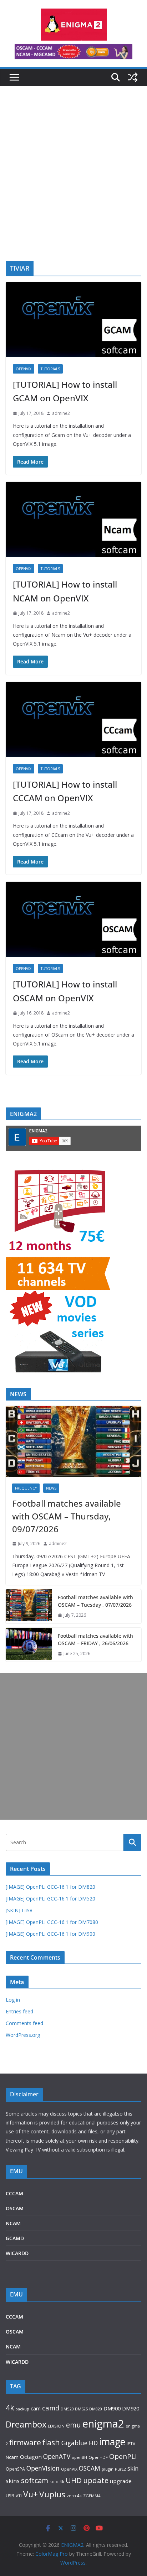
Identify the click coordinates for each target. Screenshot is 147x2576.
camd (51, 2408)
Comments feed (24, 2023)
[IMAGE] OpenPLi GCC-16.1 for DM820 (50, 1887)
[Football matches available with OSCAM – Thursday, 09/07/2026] (73, 1441)
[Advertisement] (73, 184)
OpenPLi (123, 2456)
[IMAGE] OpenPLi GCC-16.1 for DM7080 (52, 1922)
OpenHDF (98, 2457)
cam (36, 2408)
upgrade (121, 2481)
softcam (35, 2480)
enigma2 (103, 2424)
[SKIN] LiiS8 (19, 1910)
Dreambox (26, 2424)
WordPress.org (23, 2035)
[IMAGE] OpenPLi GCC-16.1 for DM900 (50, 1934)
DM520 (67, 2409)
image (112, 2442)
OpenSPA (15, 2469)
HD (93, 2443)
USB (10, 2496)
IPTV (131, 2444)
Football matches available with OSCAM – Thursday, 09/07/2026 (67, 1516)
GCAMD (15, 2238)
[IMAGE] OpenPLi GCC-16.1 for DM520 (50, 1899)
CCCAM (14, 2193)
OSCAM (15, 2208)
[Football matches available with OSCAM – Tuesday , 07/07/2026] (29, 1606)
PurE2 (120, 2469)
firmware (25, 2442)
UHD (74, 2480)
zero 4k (74, 2496)
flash (51, 2442)
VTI (19, 2496)
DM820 (96, 2409)
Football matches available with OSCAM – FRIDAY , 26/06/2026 (95, 1639)
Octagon (31, 2457)
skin (133, 2468)
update (96, 2480)
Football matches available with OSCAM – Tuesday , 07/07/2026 (95, 1601)
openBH (79, 2457)
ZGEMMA (92, 2496)
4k (10, 2407)
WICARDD (17, 2253)
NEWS (51, 1488)
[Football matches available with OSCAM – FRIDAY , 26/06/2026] (29, 1645)
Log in (13, 2000)
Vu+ (31, 2494)
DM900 (112, 2408)
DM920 (131, 2408)
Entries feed (19, 2011)
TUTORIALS (50, 369)
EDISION (56, 2426)
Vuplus (52, 2494)
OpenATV (57, 2457)
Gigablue (74, 2443)
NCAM (13, 2223)
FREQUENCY (26, 1488)
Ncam (12, 2457)
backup (22, 2409)
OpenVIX (24, 369)
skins (13, 2481)
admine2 (61, 413)
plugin (108, 2469)
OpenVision (43, 2468)
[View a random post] (133, 77)
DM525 (81, 2409)
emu (73, 2425)
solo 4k (57, 2481)
